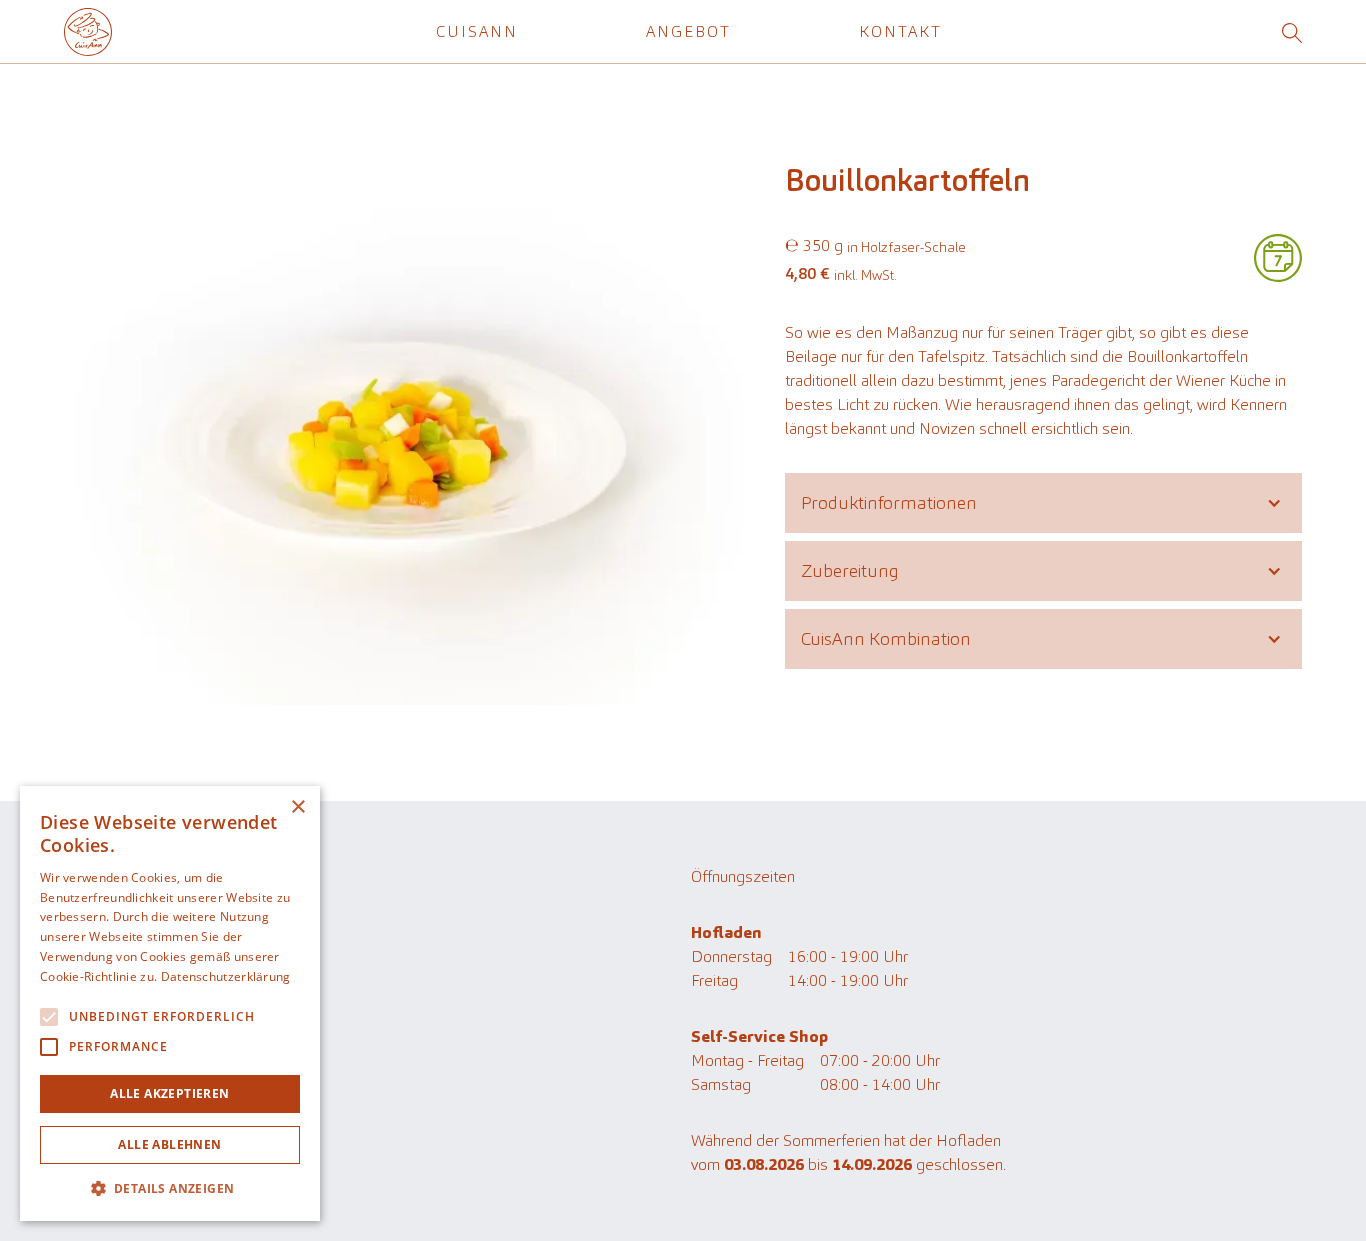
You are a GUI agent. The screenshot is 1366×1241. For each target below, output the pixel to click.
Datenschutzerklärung (139, 1116)
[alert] (170, 1003)
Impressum (103, 1144)
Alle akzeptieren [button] (169, 1093)
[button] (477, 32)
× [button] (297, 807)
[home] (88, 32)
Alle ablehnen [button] (169, 1144)
